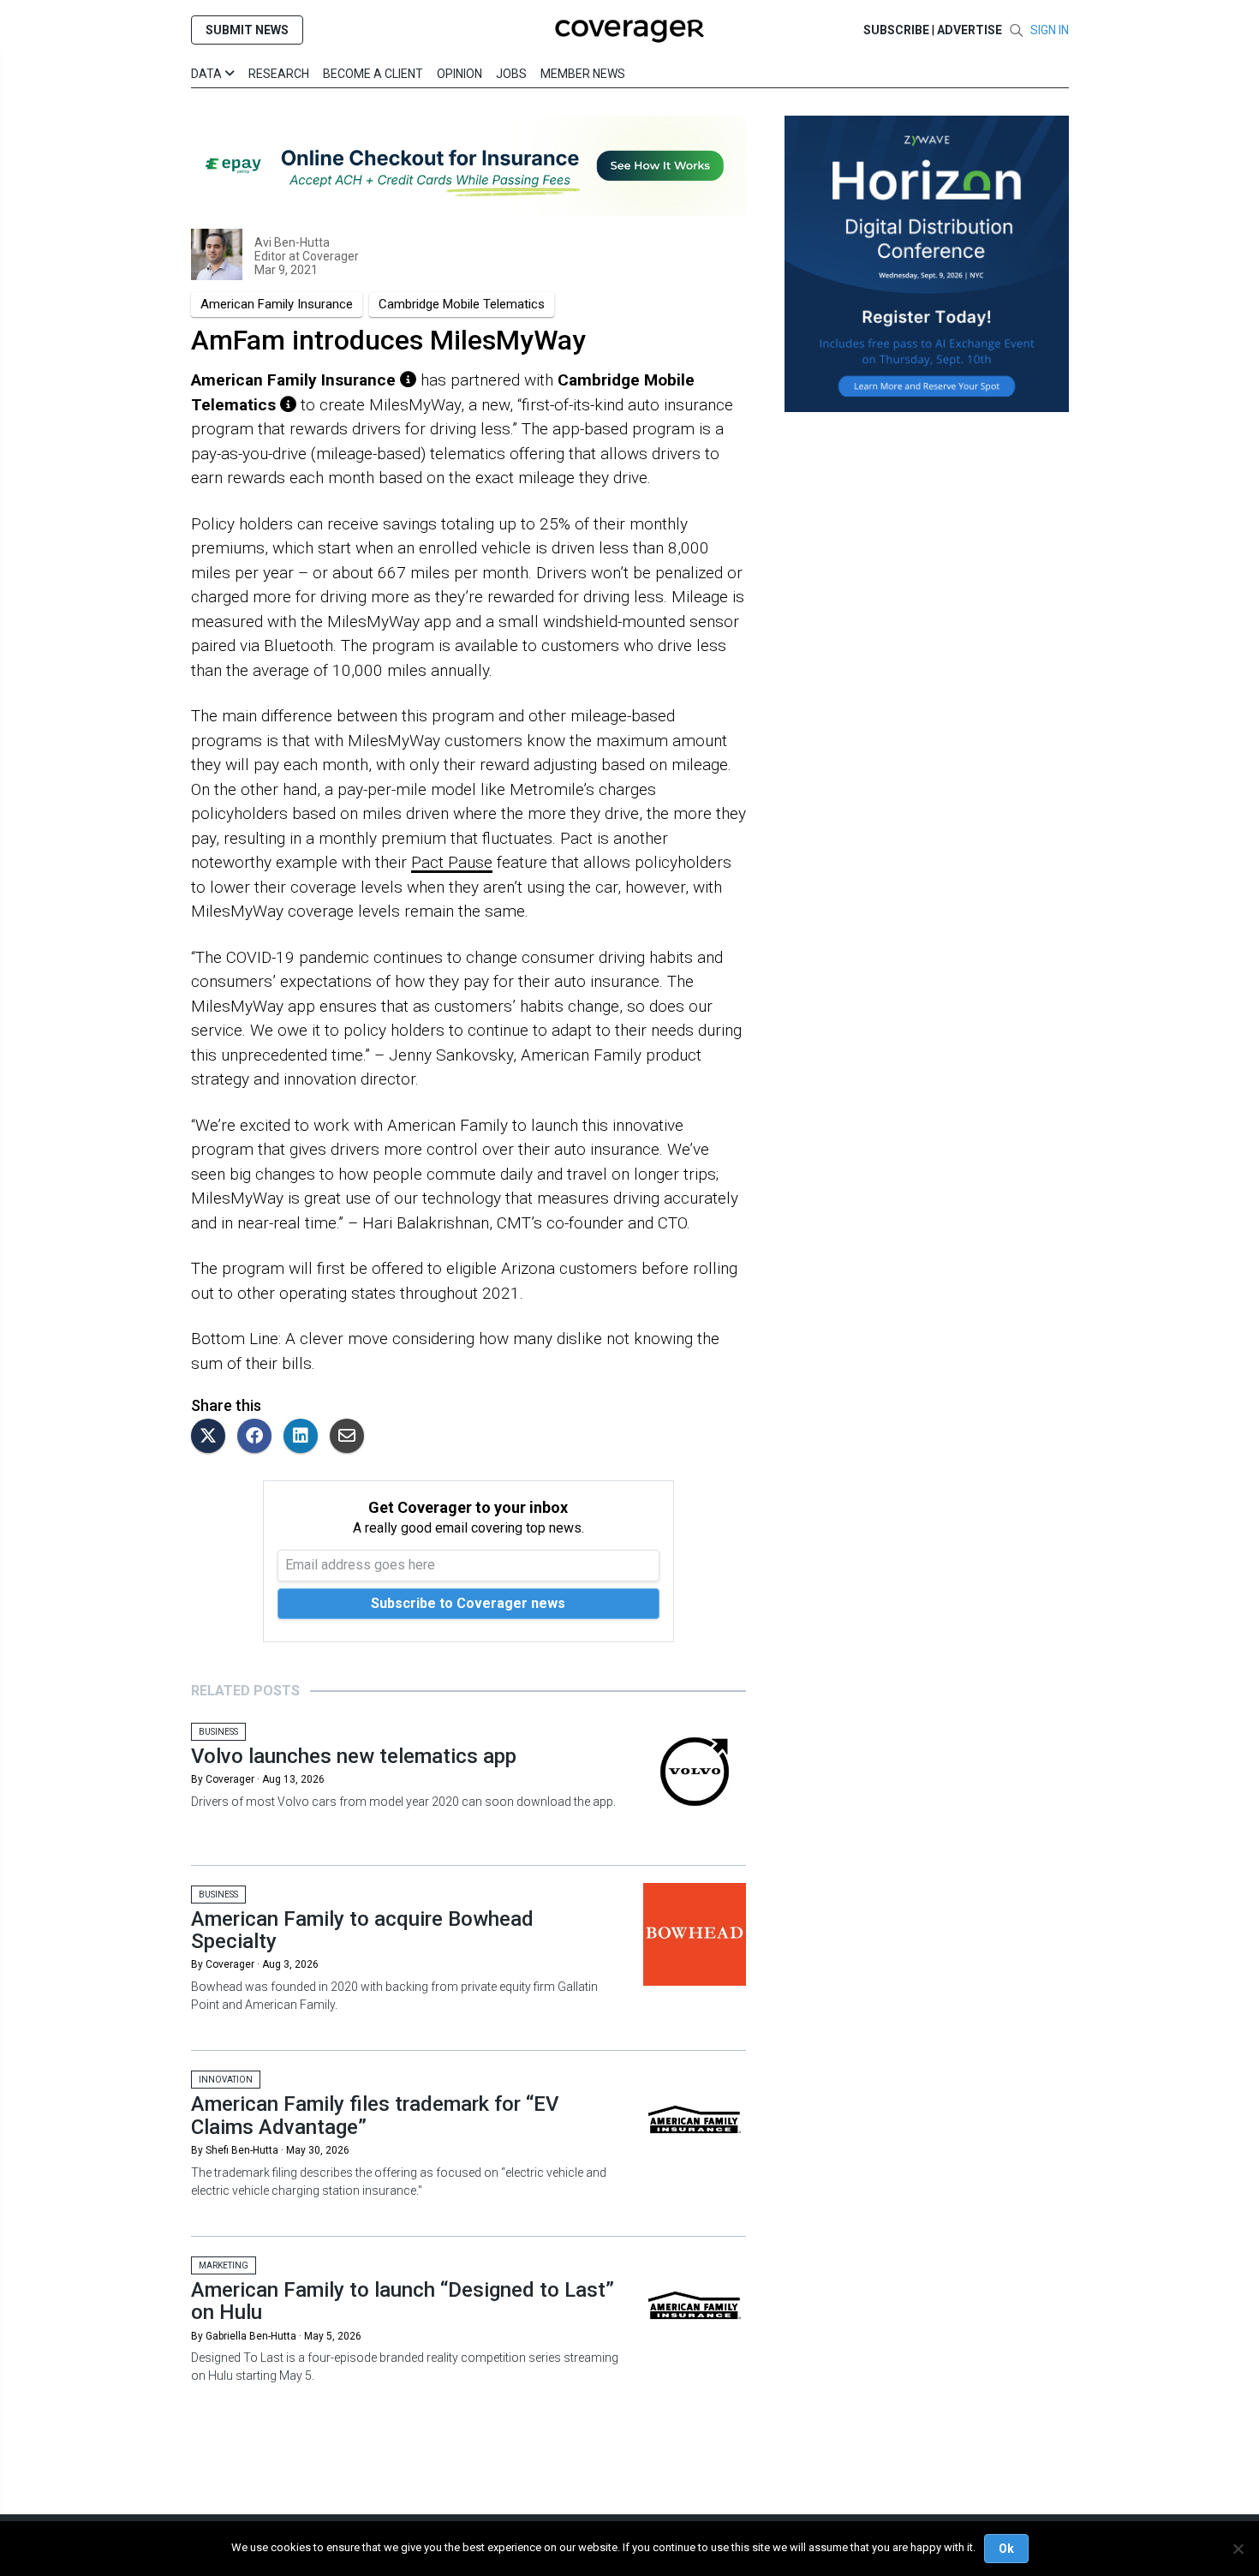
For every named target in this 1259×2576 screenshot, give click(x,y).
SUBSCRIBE (896, 30)
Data (208, 74)
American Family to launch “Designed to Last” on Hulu (403, 2301)
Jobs (511, 74)
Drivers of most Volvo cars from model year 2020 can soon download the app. (403, 1802)
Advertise (970, 30)
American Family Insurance (277, 304)
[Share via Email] (351, 1437)
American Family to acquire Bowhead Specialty (362, 1930)
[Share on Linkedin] (305, 1437)
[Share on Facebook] (259, 1437)
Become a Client (373, 74)
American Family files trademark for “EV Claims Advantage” (375, 2115)
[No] (1238, 2549)
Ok (1006, 2549)
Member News (583, 74)
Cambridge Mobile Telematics (462, 304)
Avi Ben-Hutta (292, 242)
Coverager (329, 256)
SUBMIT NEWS (247, 30)
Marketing (224, 2265)
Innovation (226, 2080)
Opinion (459, 74)
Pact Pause (452, 862)
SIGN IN (1050, 30)
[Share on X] (212, 1437)
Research (279, 74)
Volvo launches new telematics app (354, 1756)
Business (218, 1732)
